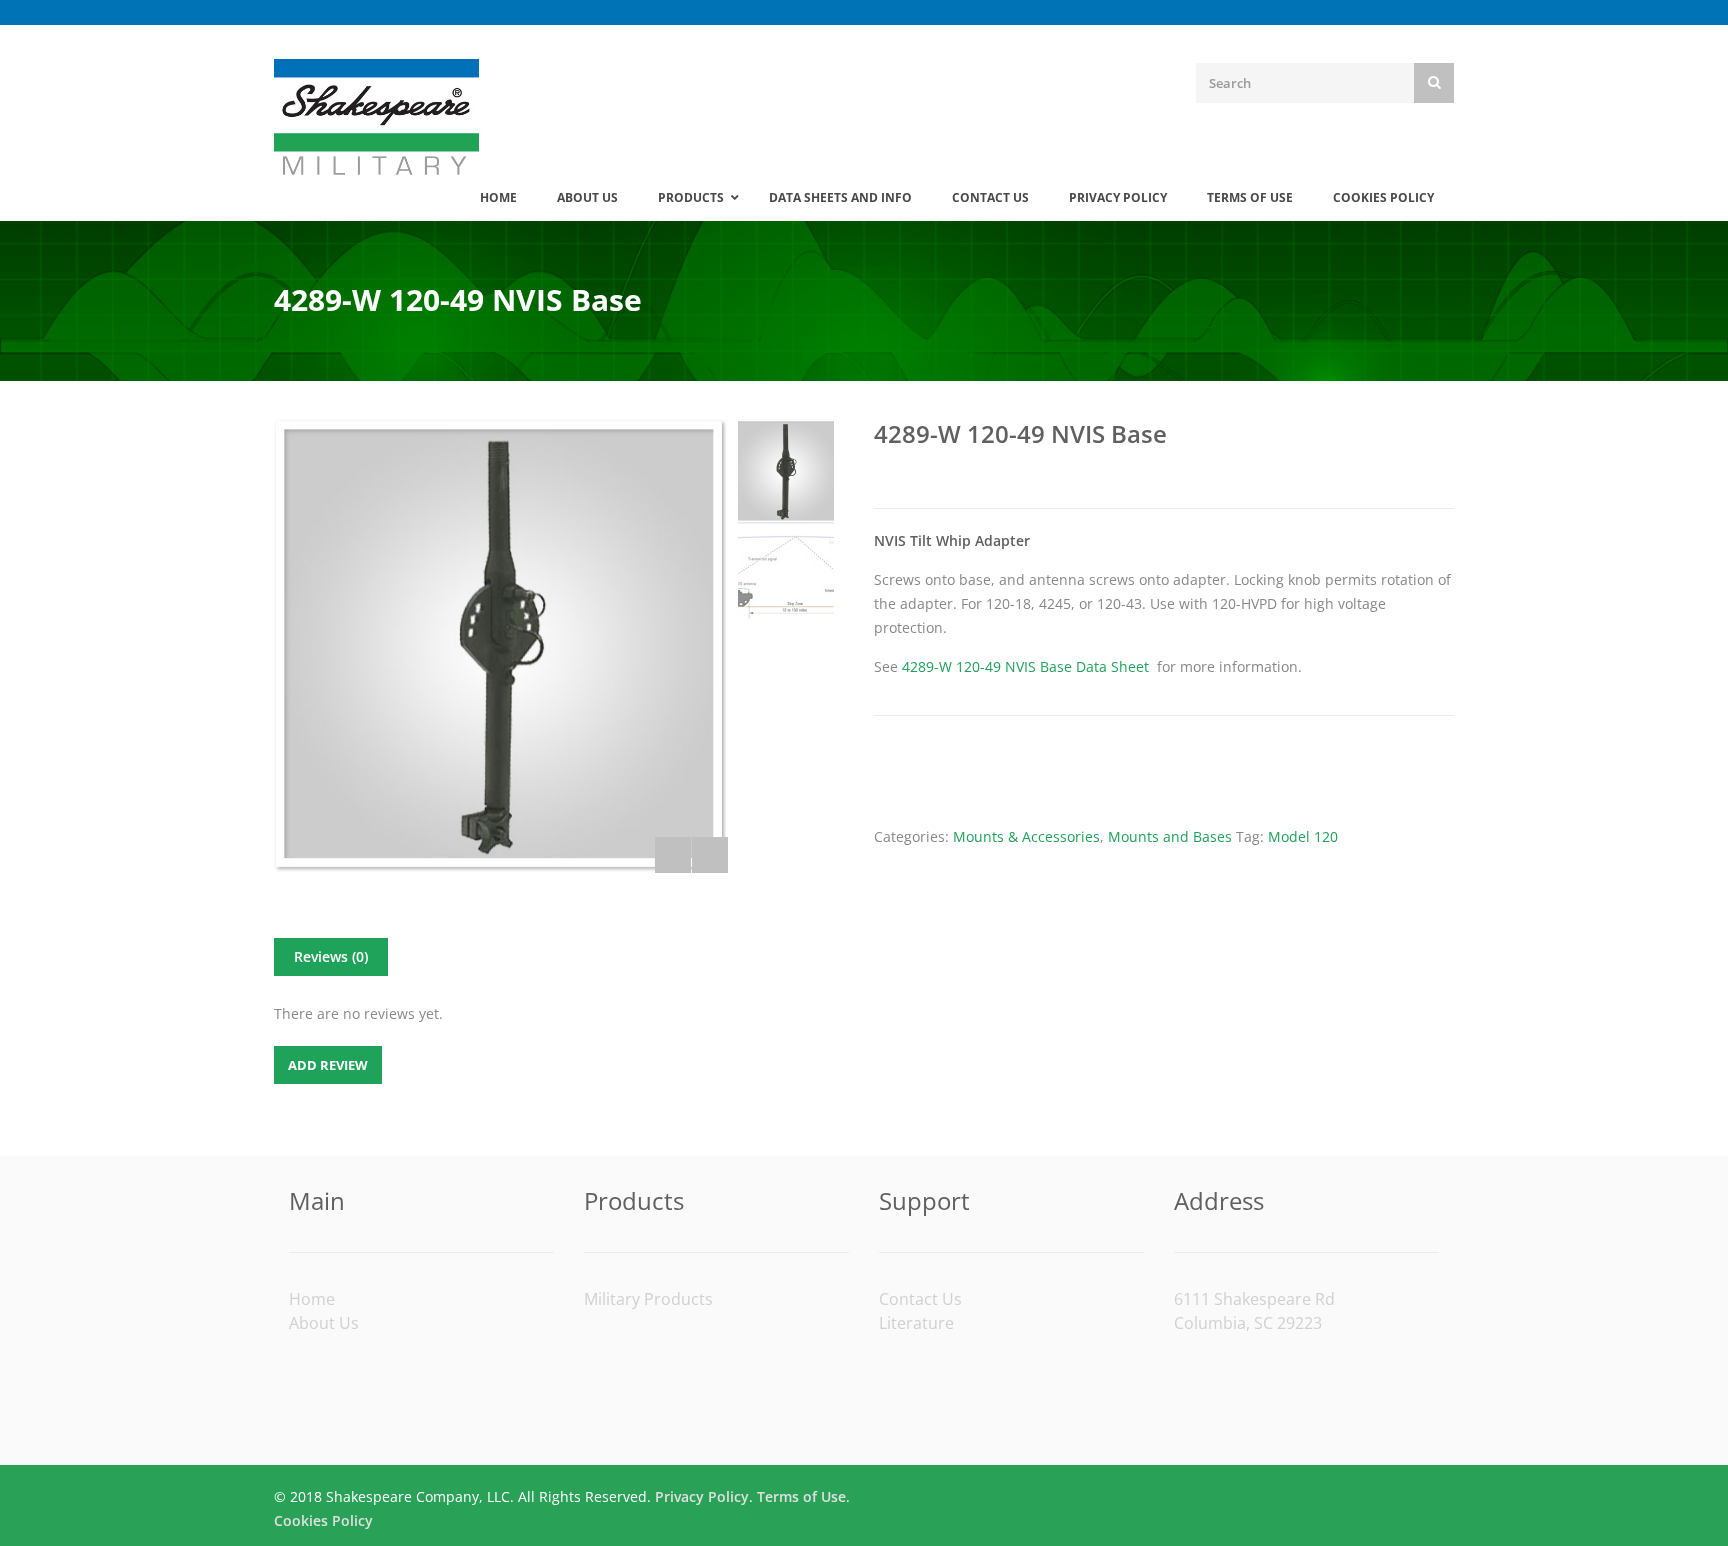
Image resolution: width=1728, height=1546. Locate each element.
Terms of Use (801, 1496)
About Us (324, 1323)
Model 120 (1303, 836)
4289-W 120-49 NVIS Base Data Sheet (1025, 666)
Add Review (328, 1065)
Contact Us (920, 1299)
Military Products (648, 1299)
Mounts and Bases (1170, 836)
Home (312, 1299)
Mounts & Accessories (1026, 836)
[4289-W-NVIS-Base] (501, 646)
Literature (916, 1323)
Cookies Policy (323, 1520)
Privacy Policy (702, 1496)
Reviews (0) (331, 956)
